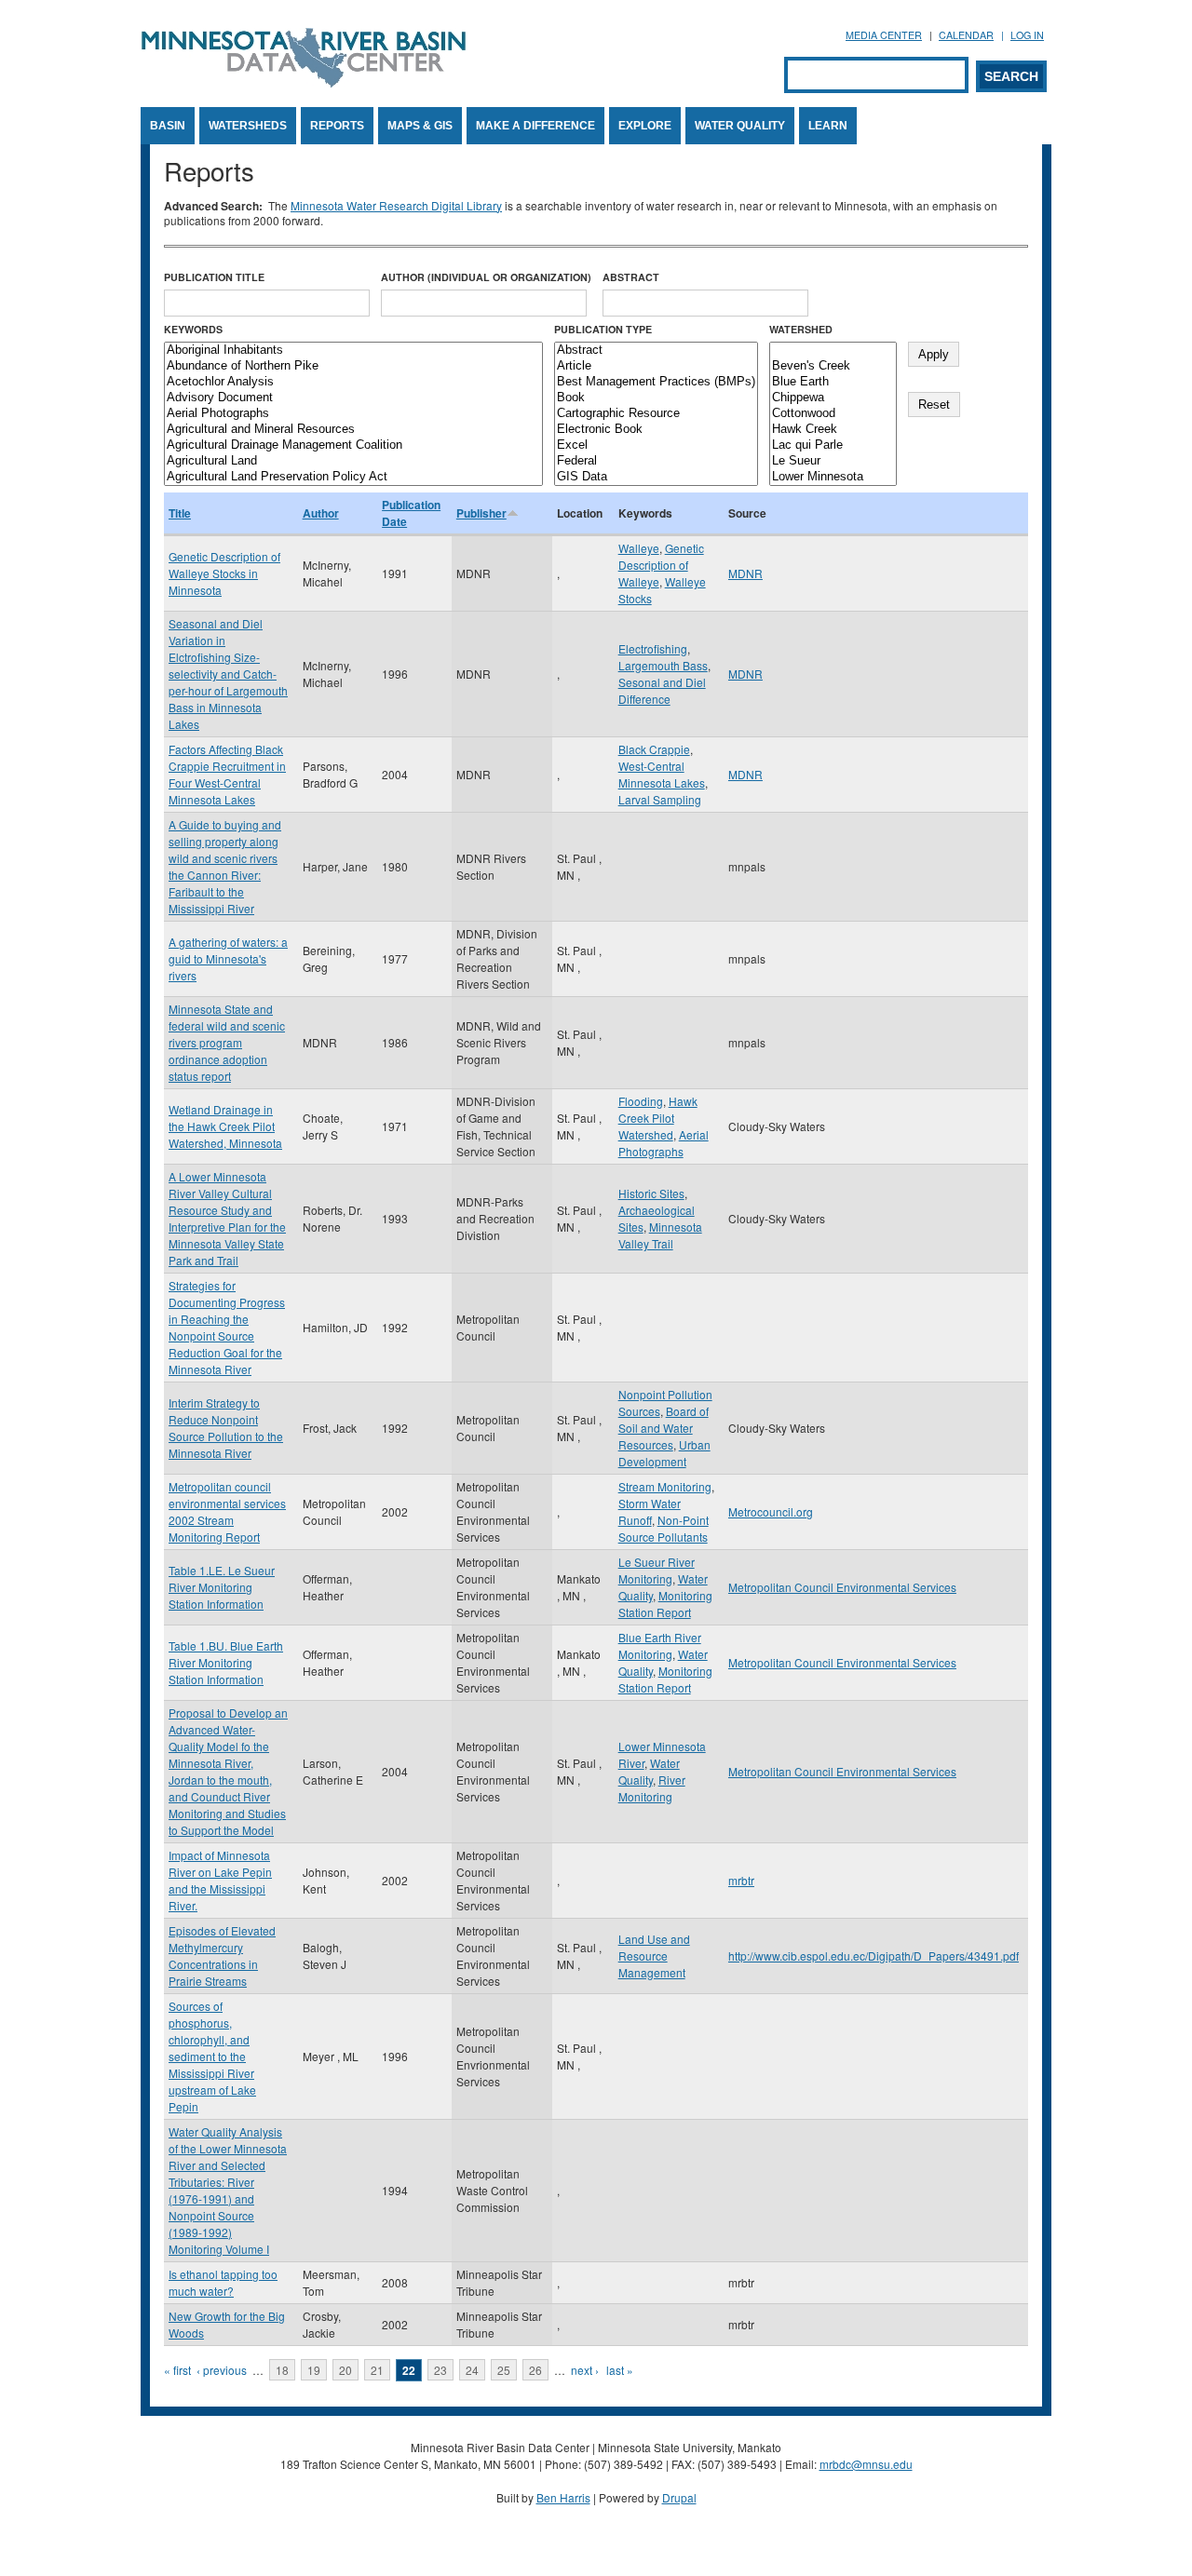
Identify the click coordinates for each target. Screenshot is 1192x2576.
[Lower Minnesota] (833, 477)
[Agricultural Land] (353, 461)
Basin (168, 126)
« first (177, 2370)
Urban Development (664, 1453)
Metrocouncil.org (771, 1511)
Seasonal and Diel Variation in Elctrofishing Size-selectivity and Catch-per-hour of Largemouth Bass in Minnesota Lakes (228, 674)
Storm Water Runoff (650, 1511)
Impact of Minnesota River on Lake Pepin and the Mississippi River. (220, 1880)
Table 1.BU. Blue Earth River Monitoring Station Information (226, 1662)
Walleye (639, 548)
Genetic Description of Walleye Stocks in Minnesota (224, 573)
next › (585, 2370)
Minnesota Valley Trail (660, 1235)
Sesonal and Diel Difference (662, 690)
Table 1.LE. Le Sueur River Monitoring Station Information (222, 1587)
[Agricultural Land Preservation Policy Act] (353, 477)
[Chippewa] (833, 398)
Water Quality (740, 126)
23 (440, 2370)
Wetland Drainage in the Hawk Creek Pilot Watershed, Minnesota (225, 1126)
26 (535, 2370)
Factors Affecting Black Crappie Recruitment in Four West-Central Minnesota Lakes (227, 774)
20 (345, 2370)
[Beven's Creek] (833, 366)
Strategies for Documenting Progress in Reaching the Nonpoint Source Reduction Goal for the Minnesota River (227, 1327)
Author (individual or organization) (486, 277)
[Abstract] (656, 351)
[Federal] (656, 461)
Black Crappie (654, 749)
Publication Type (603, 329)
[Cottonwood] (833, 414)
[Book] (656, 398)
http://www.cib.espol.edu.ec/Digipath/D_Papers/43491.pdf (874, 1956)
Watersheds (248, 126)
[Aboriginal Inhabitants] (353, 351)
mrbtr (741, 1880)
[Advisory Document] (353, 398)
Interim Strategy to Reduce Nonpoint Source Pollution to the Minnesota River (226, 1428)
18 (282, 2370)
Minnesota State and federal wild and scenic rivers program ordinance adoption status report (227, 1042)
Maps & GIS (420, 126)
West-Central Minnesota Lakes (662, 774)
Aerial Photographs (664, 1143)
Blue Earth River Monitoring (660, 1645)
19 (314, 2370)
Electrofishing (653, 648)
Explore (645, 126)
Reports (337, 126)
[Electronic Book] (656, 430)
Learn (828, 126)
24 (472, 2370)
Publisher (481, 513)
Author (321, 513)
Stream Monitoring (665, 1486)
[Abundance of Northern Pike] (353, 366)
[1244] (833, 351)
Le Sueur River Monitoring (657, 1570)
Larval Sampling (660, 799)
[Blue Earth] (833, 382)
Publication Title (214, 277)
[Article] (656, 366)
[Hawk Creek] (833, 430)
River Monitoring (652, 1788)
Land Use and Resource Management (654, 1956)
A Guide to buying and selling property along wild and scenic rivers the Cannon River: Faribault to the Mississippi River (225, 866)
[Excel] (656, 445)
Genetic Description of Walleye (661, 565)
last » (620, 2370)
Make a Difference (535, 126)
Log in (1027, 35)
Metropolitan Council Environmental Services (842, 1587)
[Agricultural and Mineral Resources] (353, 430)
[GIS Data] (656, 477)
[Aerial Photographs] (353, 414)
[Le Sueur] (833, 461)
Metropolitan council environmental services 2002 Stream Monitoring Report (227, 1511)
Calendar (966, 35)
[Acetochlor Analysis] (353, 382)
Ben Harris (563, 2497)
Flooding (641, 1101)
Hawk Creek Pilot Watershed (658, 1118)
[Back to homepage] (304, 82)
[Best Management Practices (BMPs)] (656, 382)
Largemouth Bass (663, 665)
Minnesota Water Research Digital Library (396, 205)
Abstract (631, 277)
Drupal (679, 2497)
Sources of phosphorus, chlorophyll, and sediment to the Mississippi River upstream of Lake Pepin (212, 2056)
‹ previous (222, 2370)
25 (504, 2370)
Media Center (884, 35)
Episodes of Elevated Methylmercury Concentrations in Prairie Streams (222, 1956)
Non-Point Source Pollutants (664, 1528)
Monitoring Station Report (665, 1604)
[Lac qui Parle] (833, 445)
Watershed (801, 329)
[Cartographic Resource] (656, 414)
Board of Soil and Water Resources (664, 1428)
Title (180, 513)
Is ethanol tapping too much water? (223, 2282)
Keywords (193, 329)
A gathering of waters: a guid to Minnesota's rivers (228, 958)
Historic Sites (651, 1193)
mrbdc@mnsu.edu (866, 2464)
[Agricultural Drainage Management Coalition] (353, 445)
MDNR (745, 573)
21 (377, 2370)
